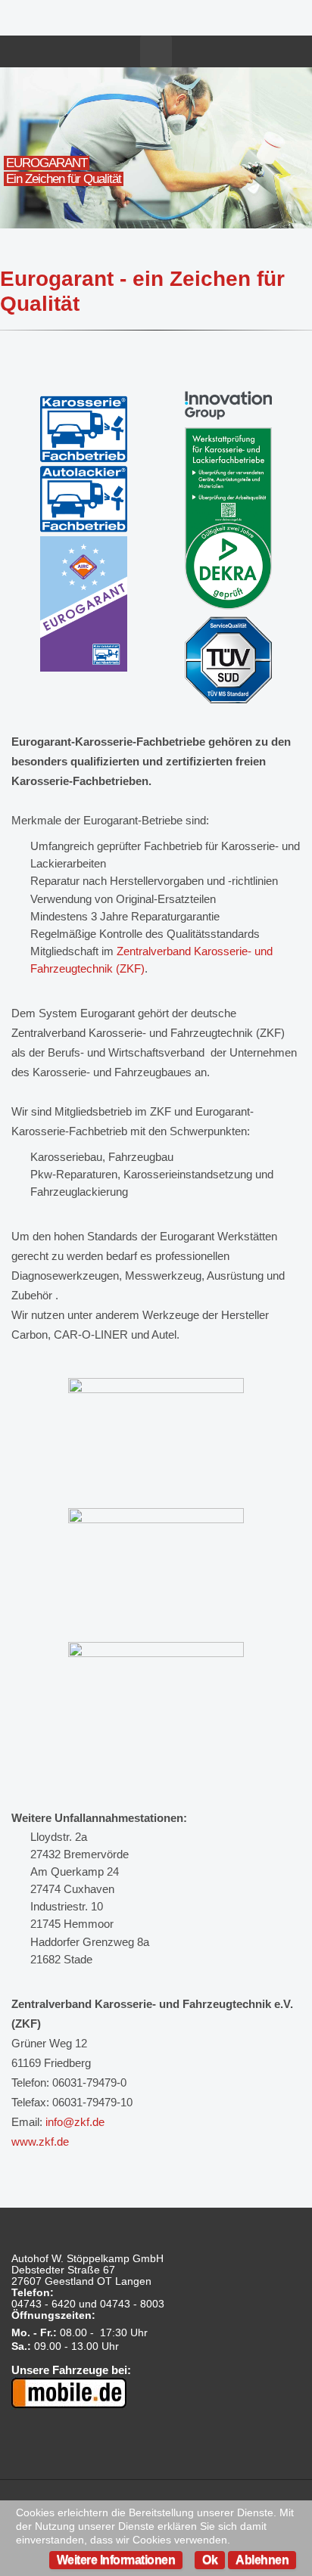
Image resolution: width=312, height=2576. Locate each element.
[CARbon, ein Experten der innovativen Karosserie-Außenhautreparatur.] (156, 1436)
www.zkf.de (40, 2141)
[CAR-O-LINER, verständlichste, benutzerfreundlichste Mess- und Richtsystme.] (156, 1568)
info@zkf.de (75, 2122)
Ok (210, 2560)
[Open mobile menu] (156, 51)
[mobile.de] (69, 2391)
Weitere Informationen (116, 2560)
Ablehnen (262, 2560)
